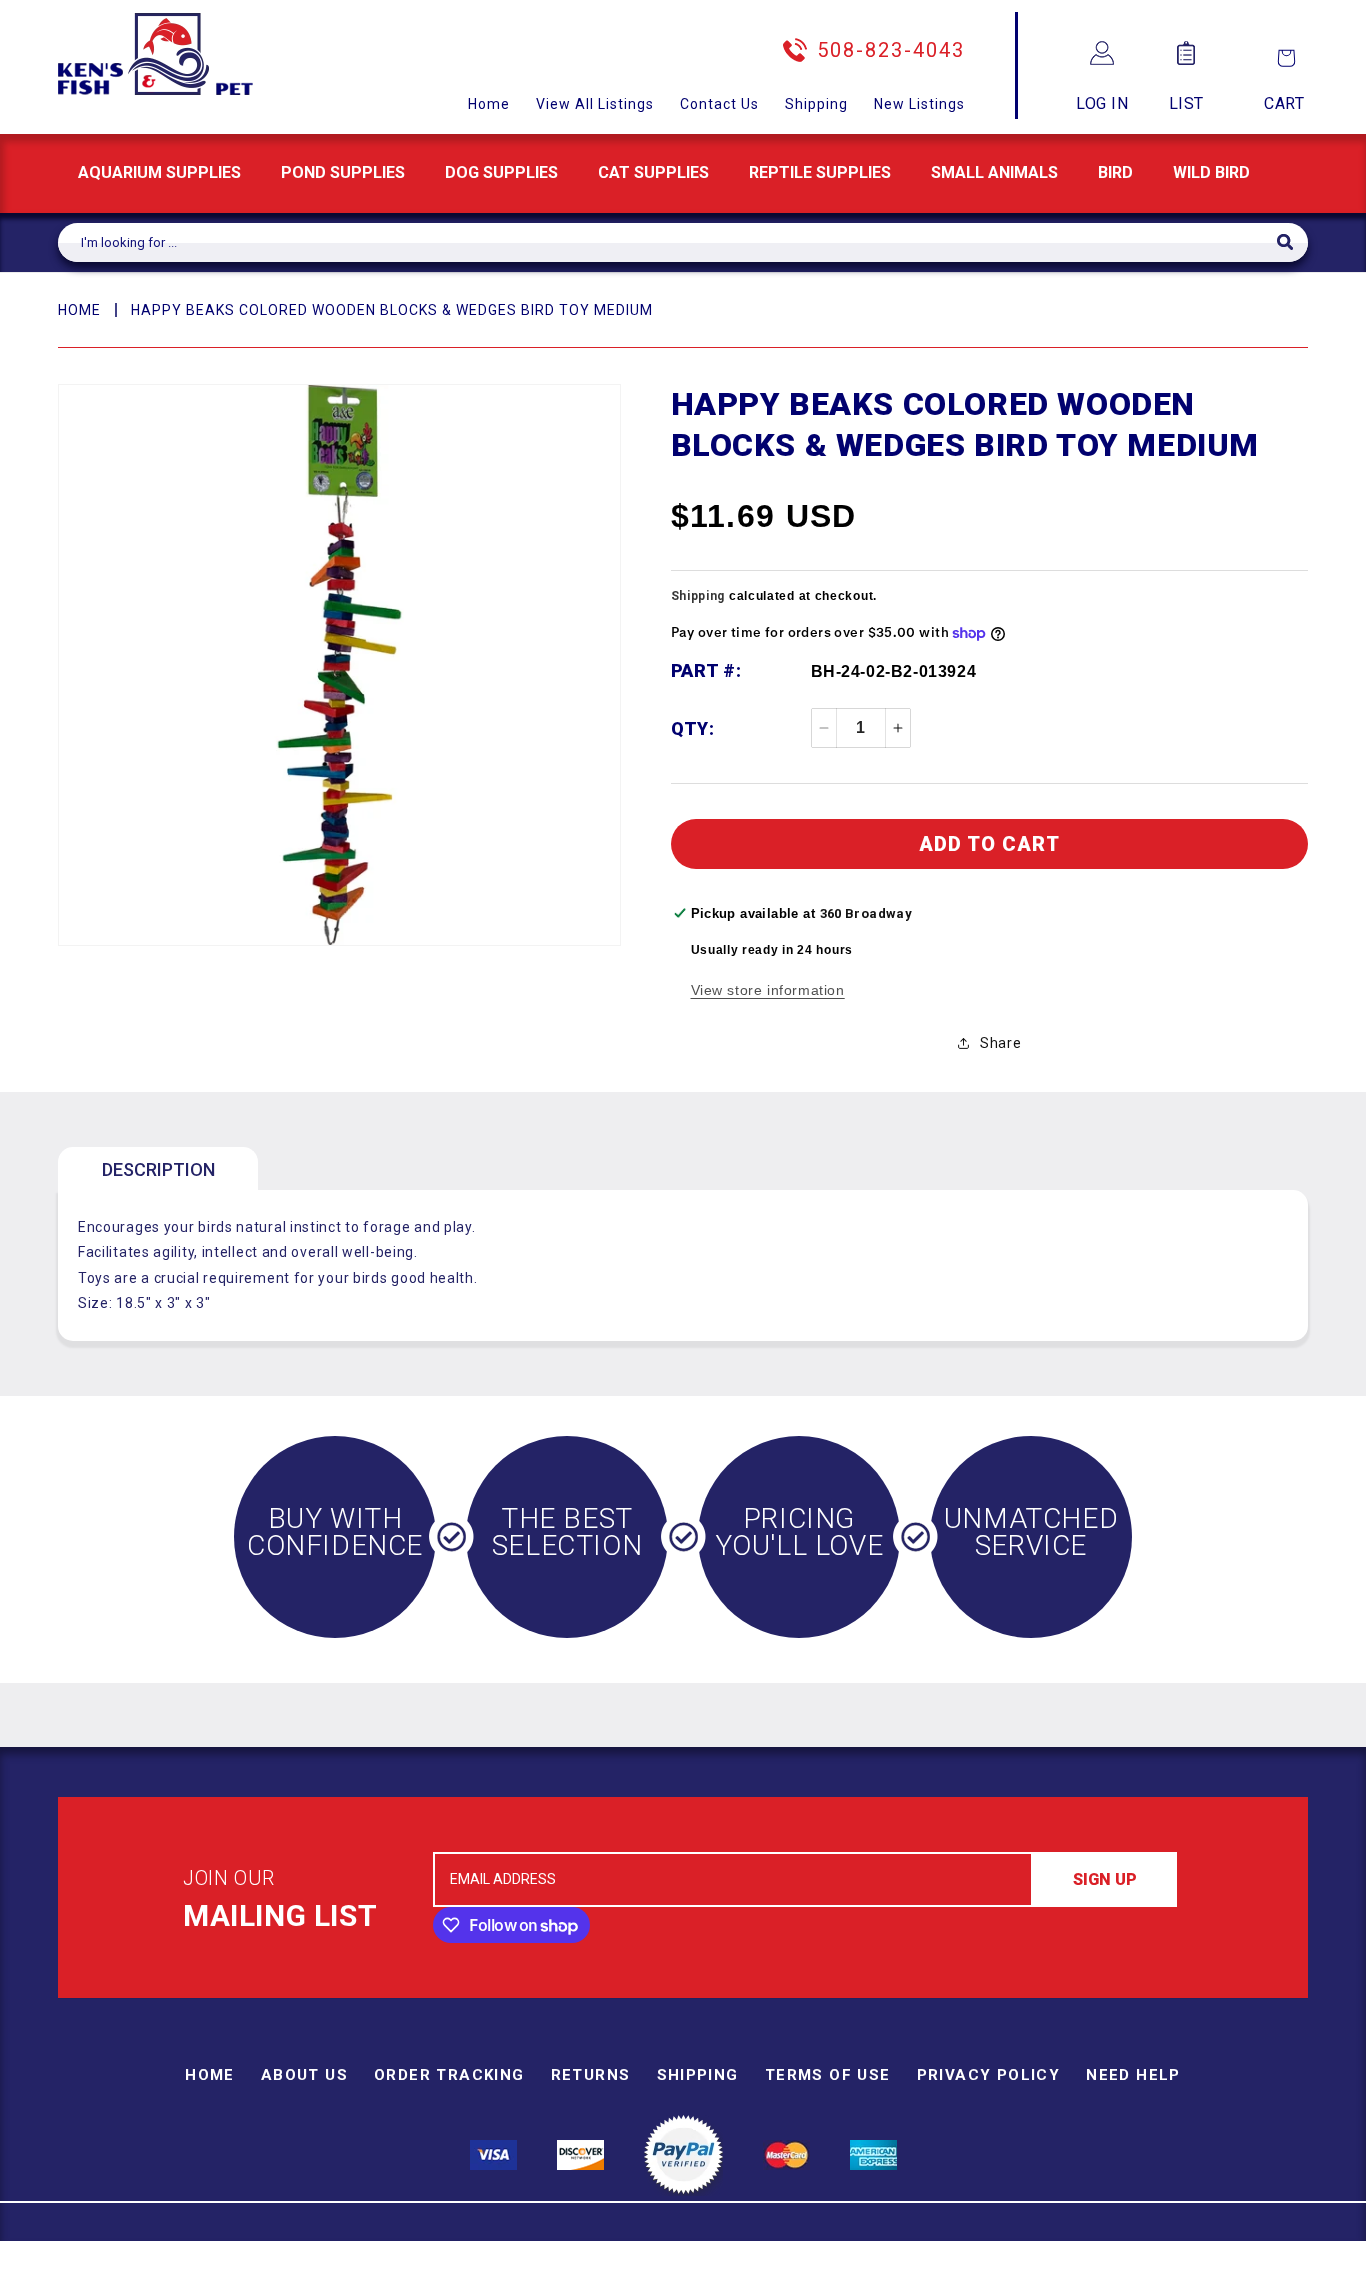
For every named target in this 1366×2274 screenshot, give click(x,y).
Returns (591, 2075)
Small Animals (994, 172)
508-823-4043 (891, 50)
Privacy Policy (989, 2075)
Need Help (1133, 2075)
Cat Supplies (653, 172)
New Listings (919, 104)
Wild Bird (1211, 172)
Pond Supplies (343, 172)
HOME (79, 310)
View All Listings (595, 104)
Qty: (693, 728)
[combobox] (667, 242)
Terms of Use (828, 2075)
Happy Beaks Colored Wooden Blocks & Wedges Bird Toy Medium (392, 310)
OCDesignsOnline (840, 2263)
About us (304, 2075)
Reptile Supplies (820, 172)
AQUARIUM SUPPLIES (159, 172)
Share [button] (1000, 1043)
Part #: (706, 670)
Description (158, 1169)
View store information (768, 990)
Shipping (816, 104)
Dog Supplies (501, 172)
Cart (1284, 103)
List (1186, 103)
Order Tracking (449, 2075)
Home (489, 104)
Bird (1115, 172)
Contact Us (719, 104)
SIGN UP (1105, 1879)
